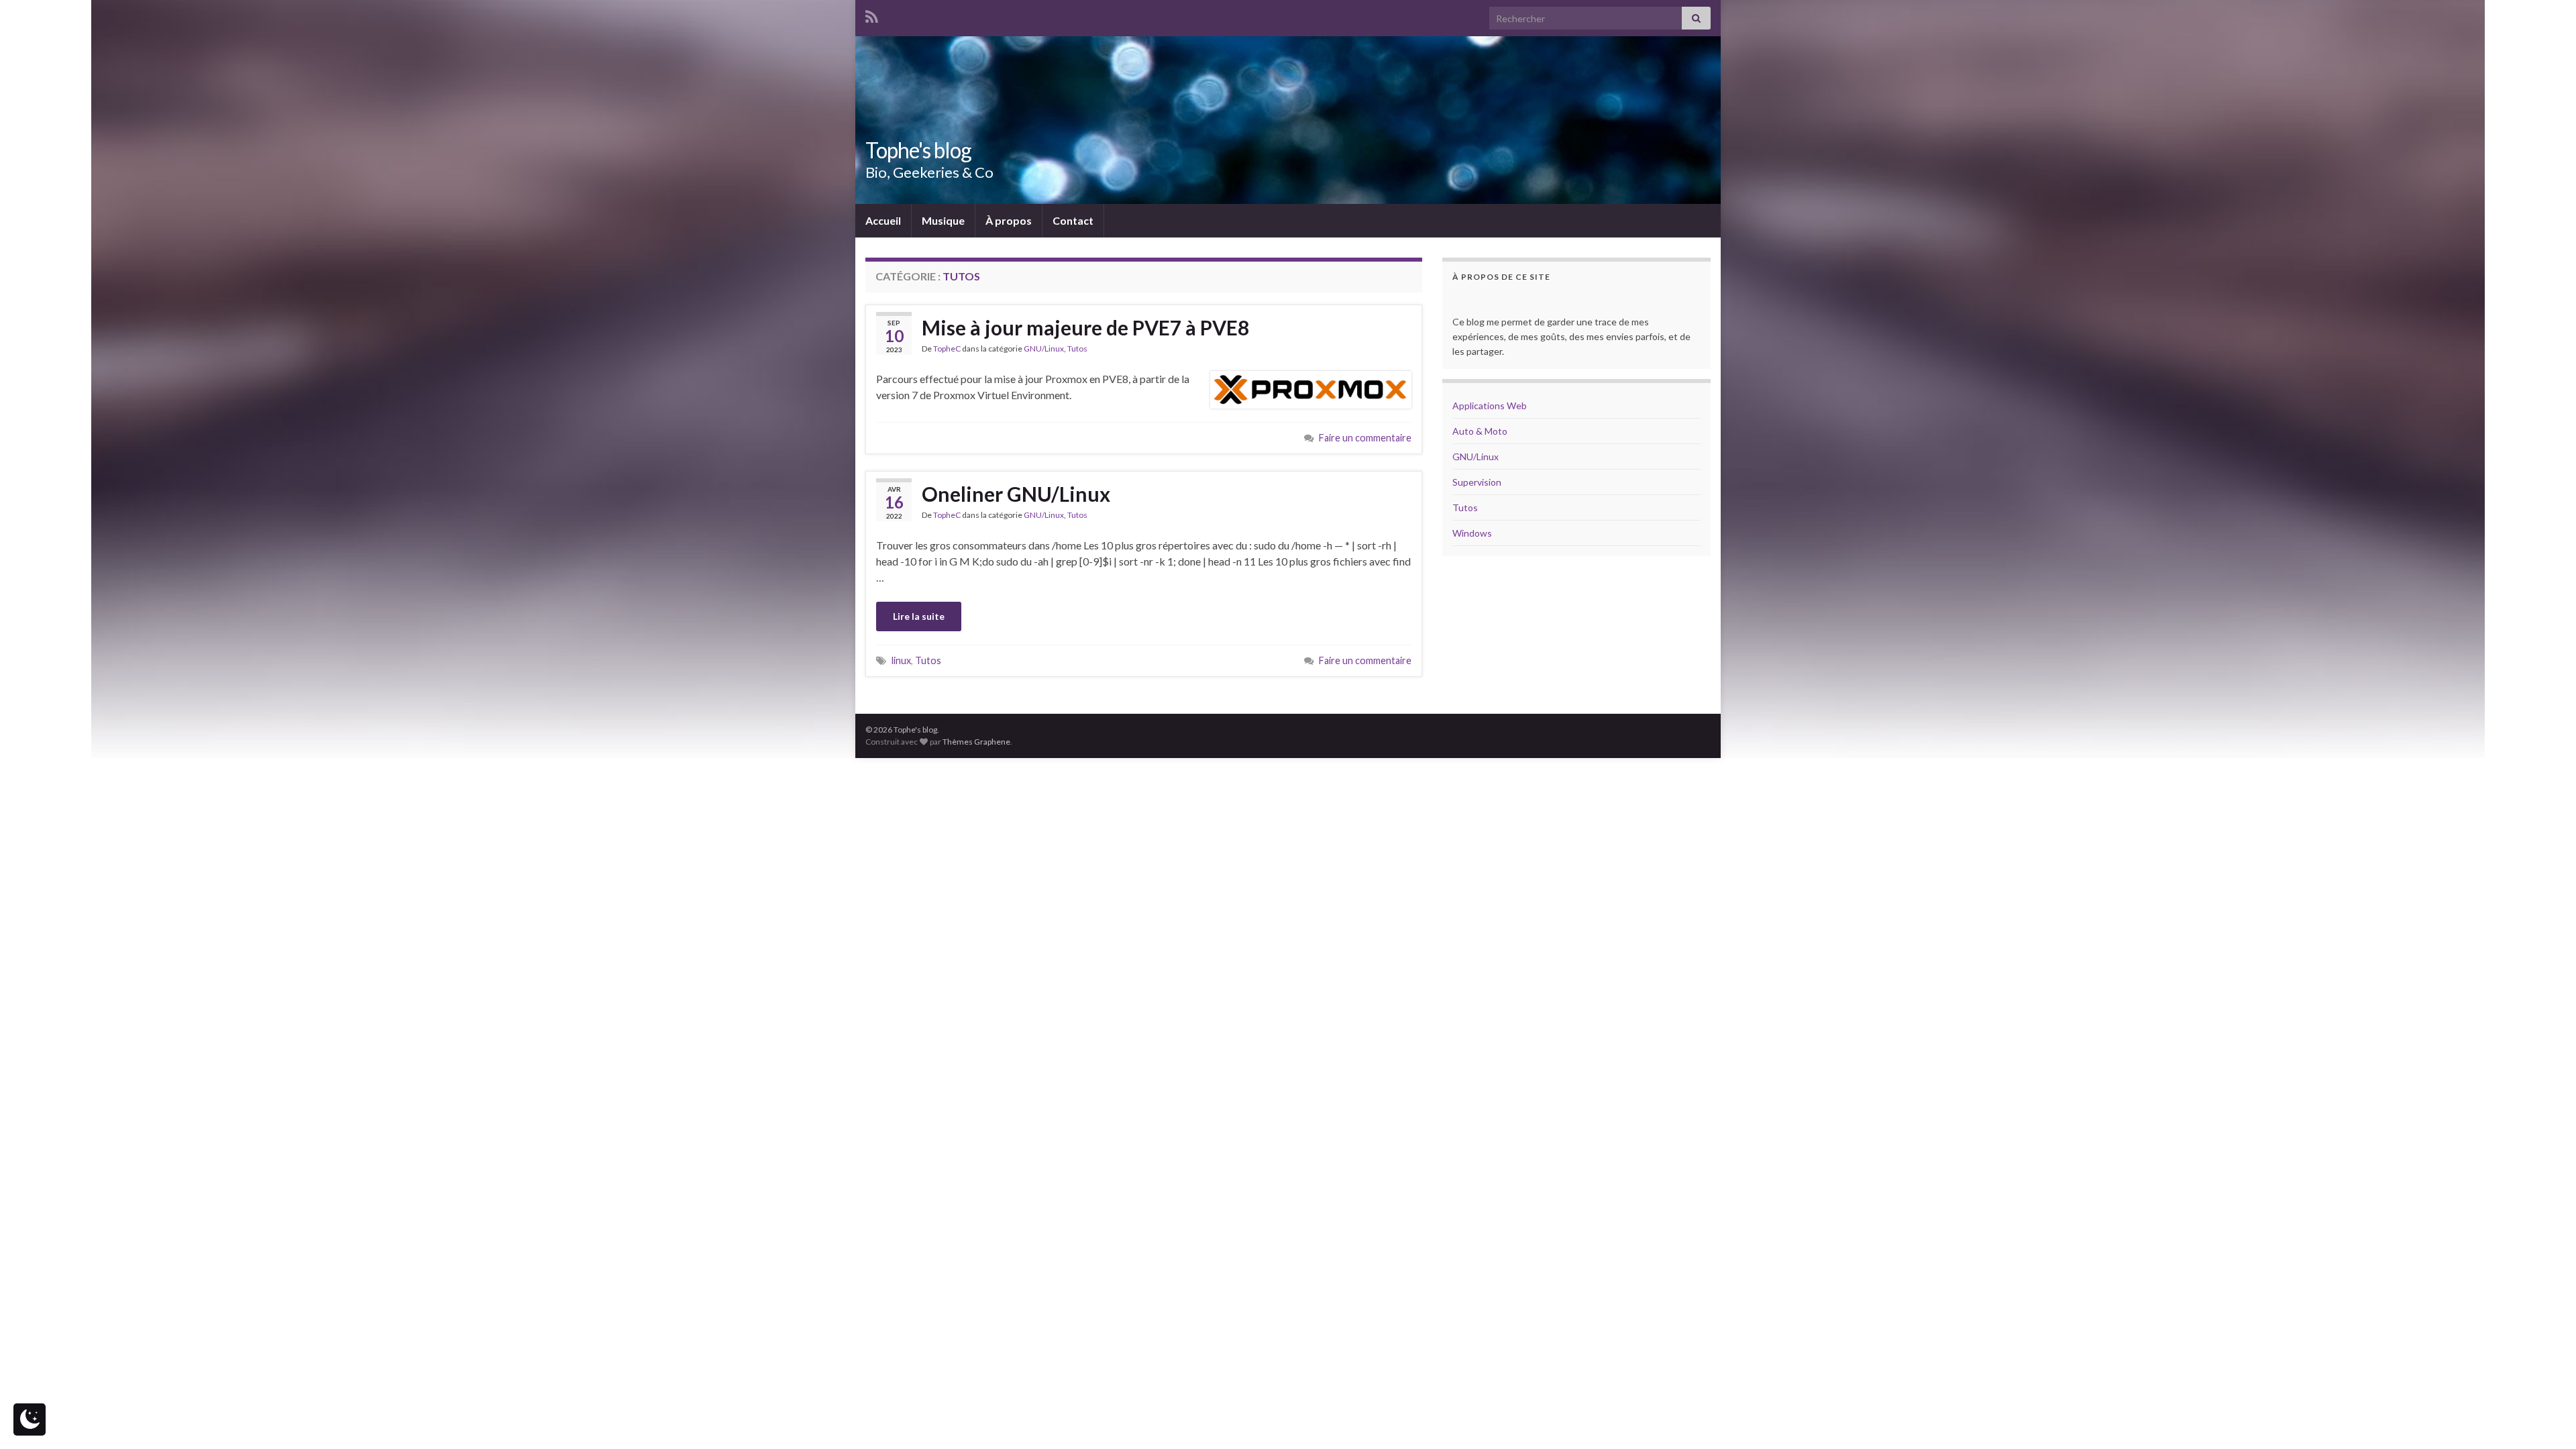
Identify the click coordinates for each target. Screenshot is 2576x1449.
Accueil (883, 220)
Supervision (1477, 482)
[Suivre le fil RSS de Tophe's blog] (872, 14)
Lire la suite (919, 616)
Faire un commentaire (1365, 438)
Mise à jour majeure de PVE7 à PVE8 (1085, 327)
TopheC (947, 348)
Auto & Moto (1480, 431)
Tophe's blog (918, 150)
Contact (1073, 220)
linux (901, 660)
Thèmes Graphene (976, 742)
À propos (1009, 220)
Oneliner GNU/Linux (1016, 494)
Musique (943, 220)
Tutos (1077, 348)
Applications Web (1490, 406)
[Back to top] (2546, 1419)
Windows (1472, 533)
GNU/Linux (1044, 348)
